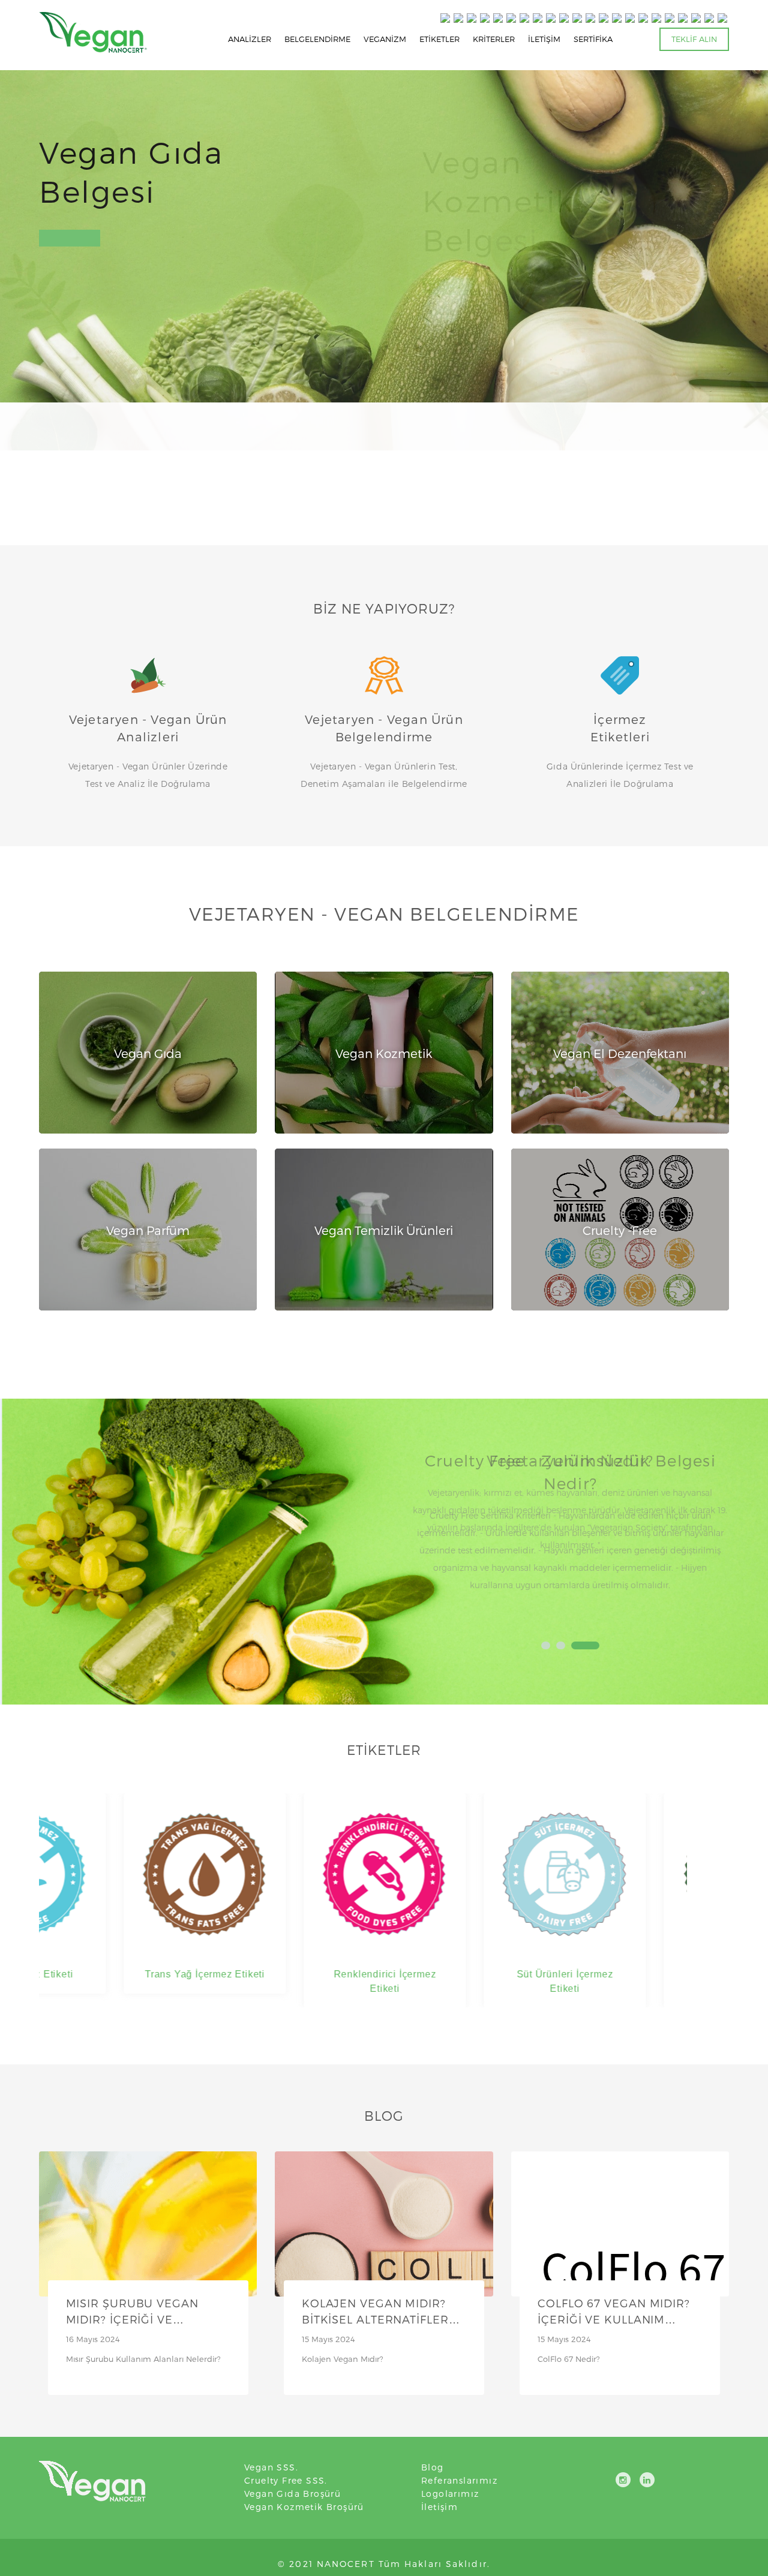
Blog (433, 2467)
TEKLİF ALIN (694, 39)
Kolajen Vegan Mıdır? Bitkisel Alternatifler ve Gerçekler (375, 2320)
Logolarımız (450, 2494)
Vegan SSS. (271, 2467)
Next (713, 1537)
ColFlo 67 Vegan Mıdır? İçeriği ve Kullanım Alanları (614, 2320)
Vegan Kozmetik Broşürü (304, 2507)
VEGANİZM (385, 39)
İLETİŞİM (544, 39)
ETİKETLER (439, 39)
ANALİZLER (250, 39)
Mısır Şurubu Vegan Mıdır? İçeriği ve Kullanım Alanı (132, 2320)
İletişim (439, 2507)
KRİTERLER (494, 39)
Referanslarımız (459, 2480)
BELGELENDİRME (317, 39)
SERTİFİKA (593, 39)
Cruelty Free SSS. (286, 2480)
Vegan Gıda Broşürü (292, 2494)
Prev (427, 1537)
